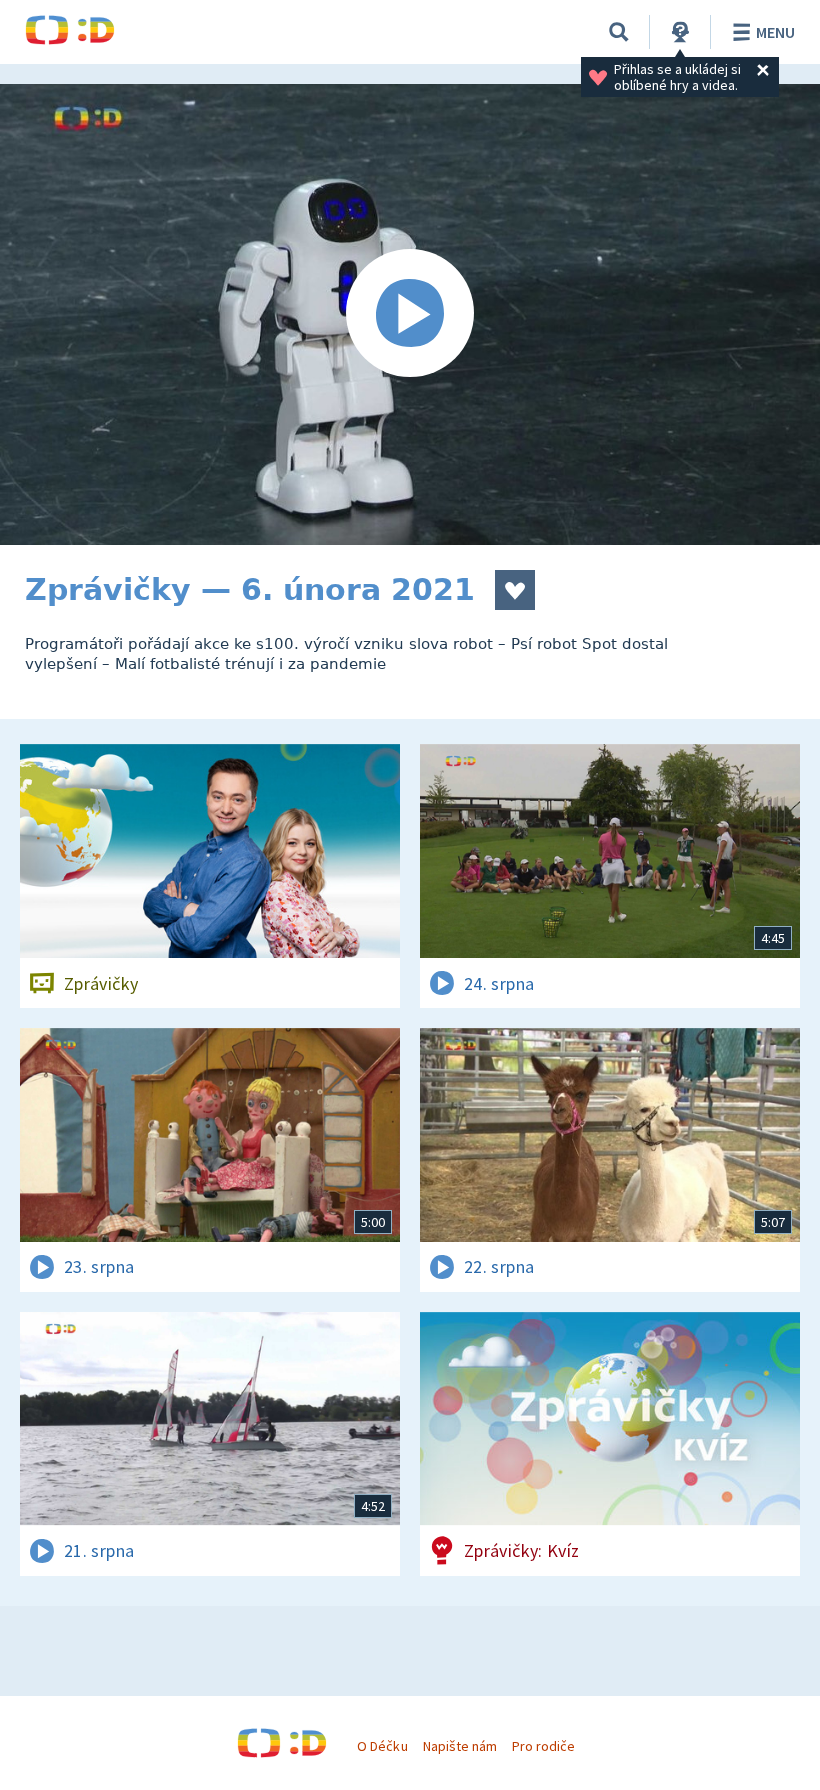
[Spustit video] (410, 314)
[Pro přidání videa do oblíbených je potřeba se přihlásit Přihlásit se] (515, 590)
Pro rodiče (543, 1746)
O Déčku (382, 1746)
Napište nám (460, 1746)
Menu (775, 32)
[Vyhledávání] (619, 32)
